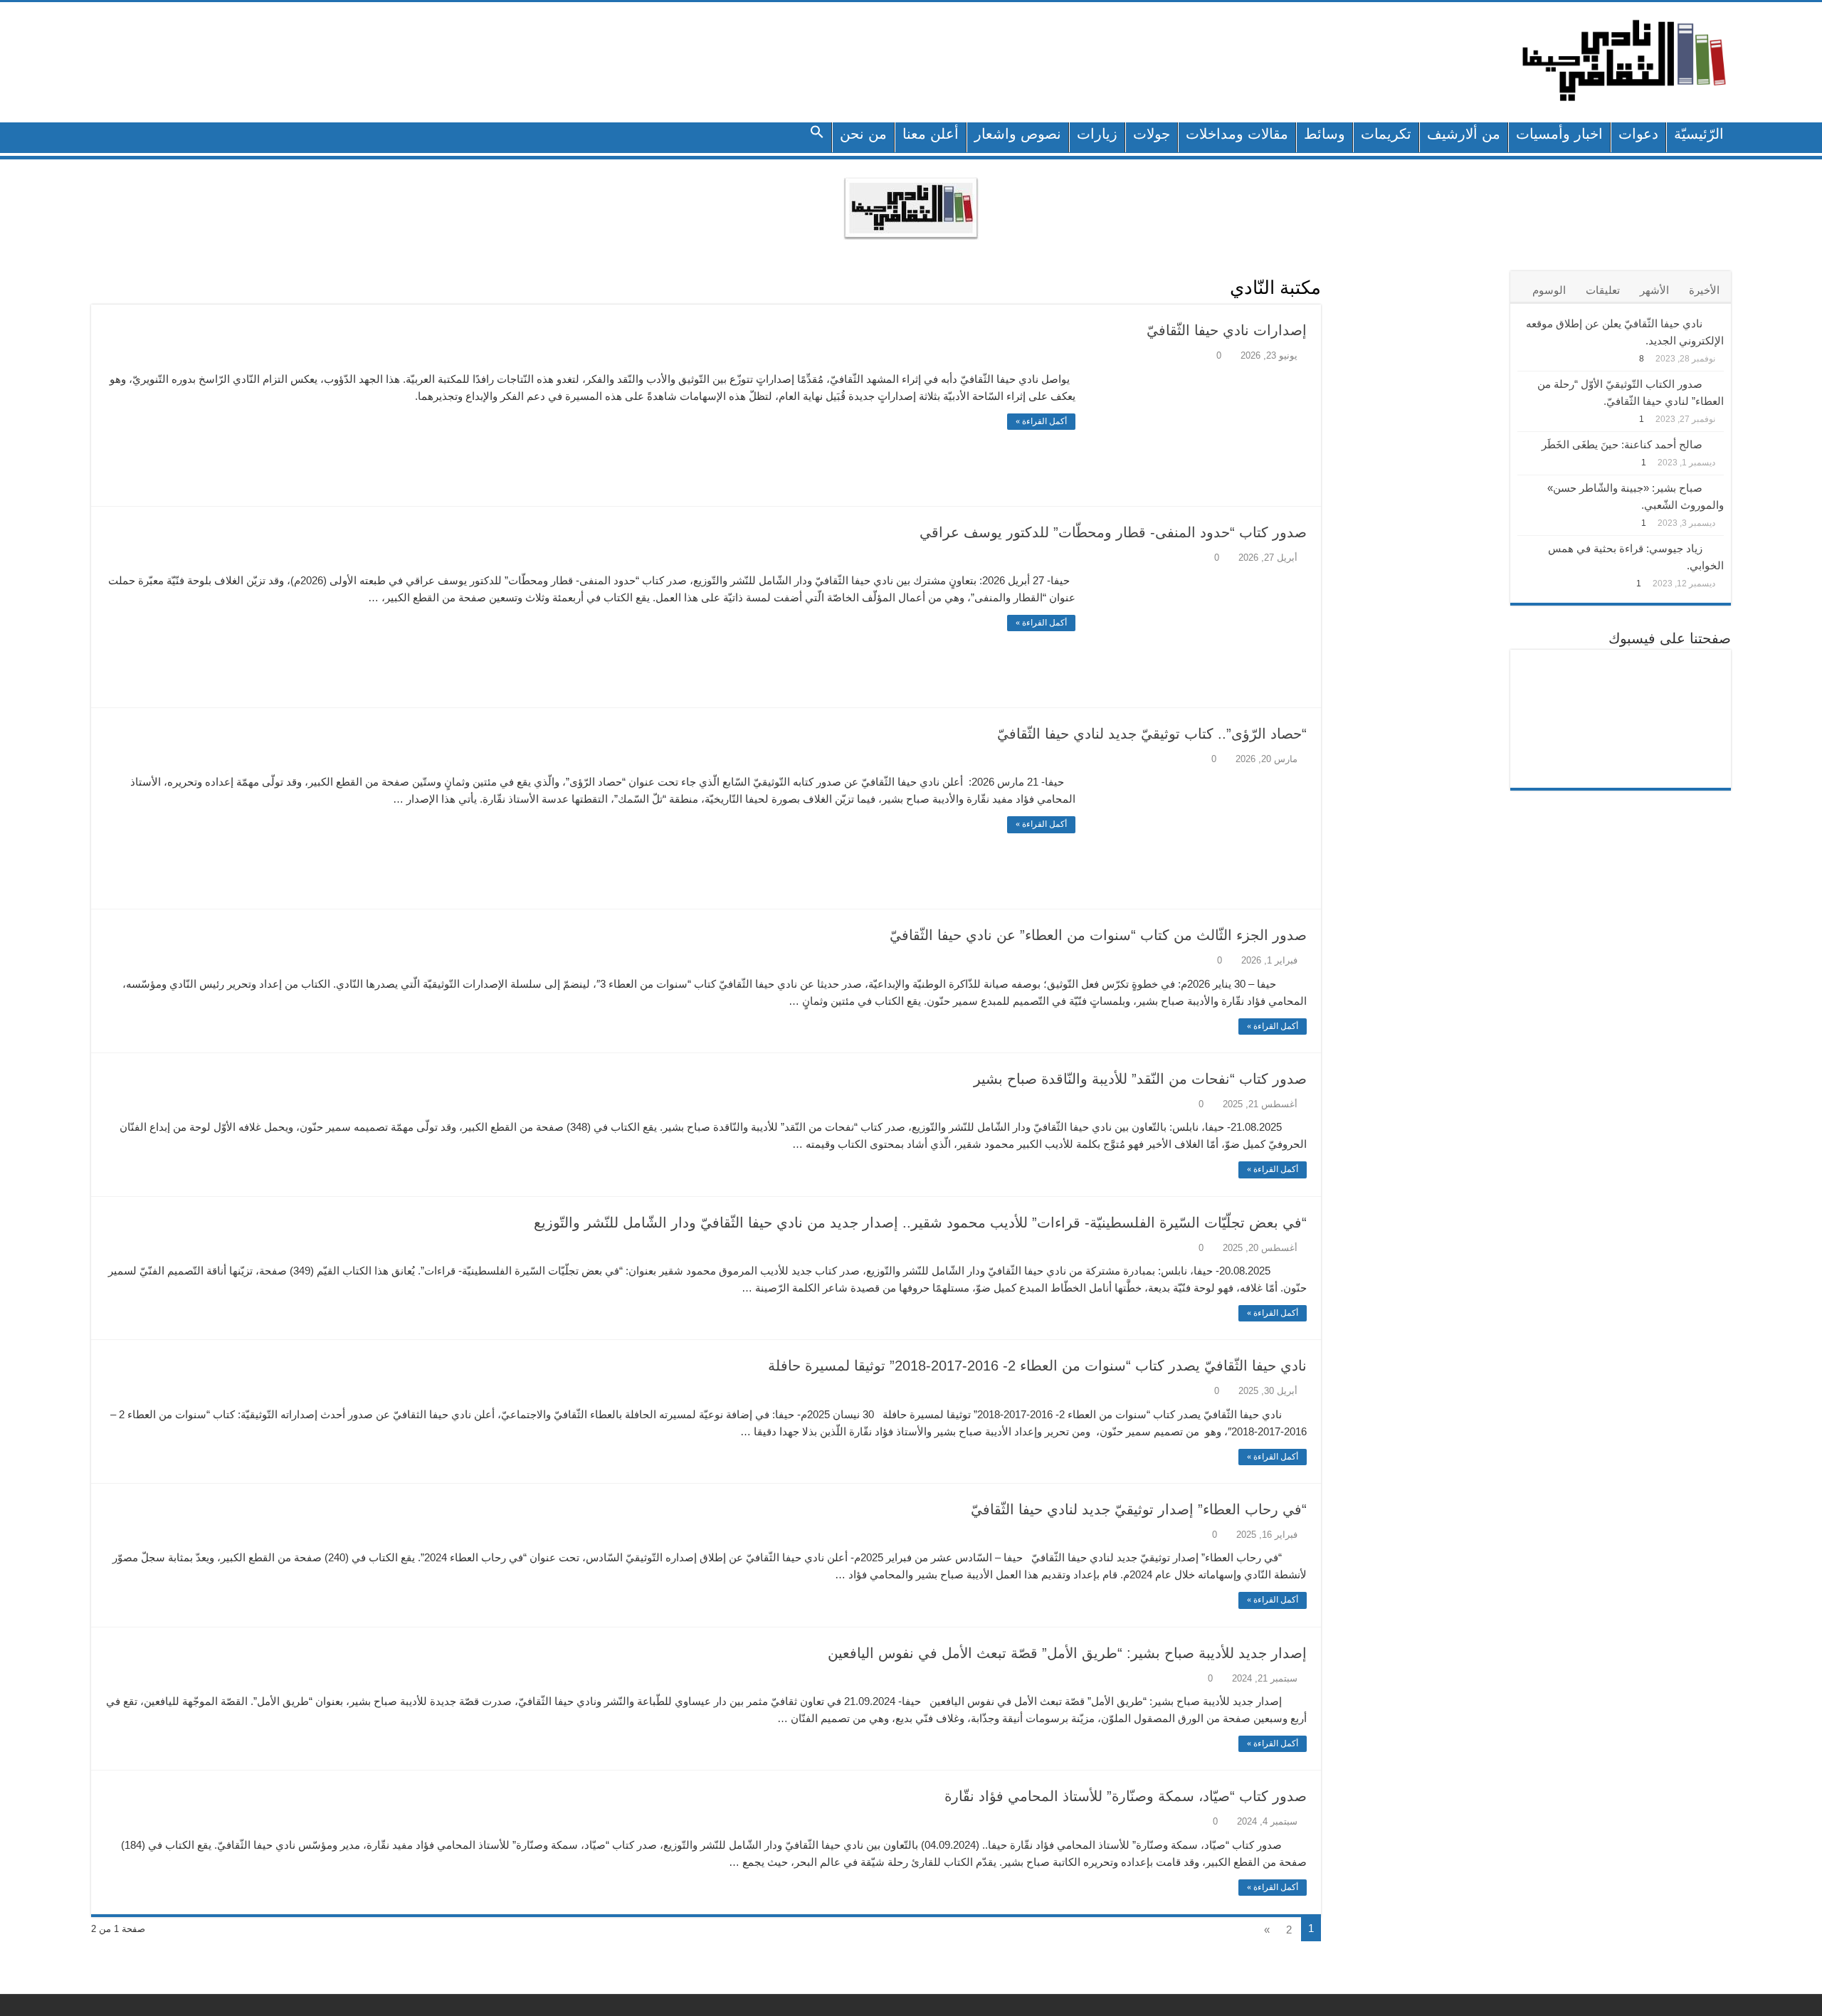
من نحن (863, 134)
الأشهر (1654, 290)
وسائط (1325, 134)
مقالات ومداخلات (1237, 134)
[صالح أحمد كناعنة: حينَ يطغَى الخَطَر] (1717, 443)
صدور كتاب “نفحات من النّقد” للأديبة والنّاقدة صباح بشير (1140, 1079)
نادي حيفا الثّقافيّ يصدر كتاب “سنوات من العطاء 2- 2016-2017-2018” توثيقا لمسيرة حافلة (1037, 1366)
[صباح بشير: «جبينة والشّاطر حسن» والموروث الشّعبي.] (1717, 487)
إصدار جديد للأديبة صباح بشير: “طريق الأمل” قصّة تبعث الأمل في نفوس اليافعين (1067, 1653)
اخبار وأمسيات (1559, 134)
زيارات (1097, 134)
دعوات (1638, 134)
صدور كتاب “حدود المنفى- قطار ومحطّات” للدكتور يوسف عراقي (1113, 532)
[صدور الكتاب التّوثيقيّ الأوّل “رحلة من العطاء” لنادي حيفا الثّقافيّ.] (1717, 383)
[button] (817, 137)
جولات (1152, 134)
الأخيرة (1704, 290)
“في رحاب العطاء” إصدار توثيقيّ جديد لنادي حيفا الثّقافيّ (1139, 1509)
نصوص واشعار (1018, 134)
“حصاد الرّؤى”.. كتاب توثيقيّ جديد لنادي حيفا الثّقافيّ (1152, 734)
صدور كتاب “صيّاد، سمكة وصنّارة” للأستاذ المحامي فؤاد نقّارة (1126, 1796)
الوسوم (1549, 290)
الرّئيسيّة (1699, 134)
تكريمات (1386, 134)
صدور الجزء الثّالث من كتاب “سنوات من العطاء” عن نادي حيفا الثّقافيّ (1098, 935)
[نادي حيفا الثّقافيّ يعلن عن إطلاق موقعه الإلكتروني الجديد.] (1717, 322)
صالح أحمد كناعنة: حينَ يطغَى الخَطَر (1622, 444)
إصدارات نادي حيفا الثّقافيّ (1227, 330)
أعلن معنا (931, 134)
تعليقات (1603, 290)
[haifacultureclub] (1624, 60)
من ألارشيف (1464, 134)
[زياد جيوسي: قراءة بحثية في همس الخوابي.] (1717, 547)
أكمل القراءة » (1041, 421)
